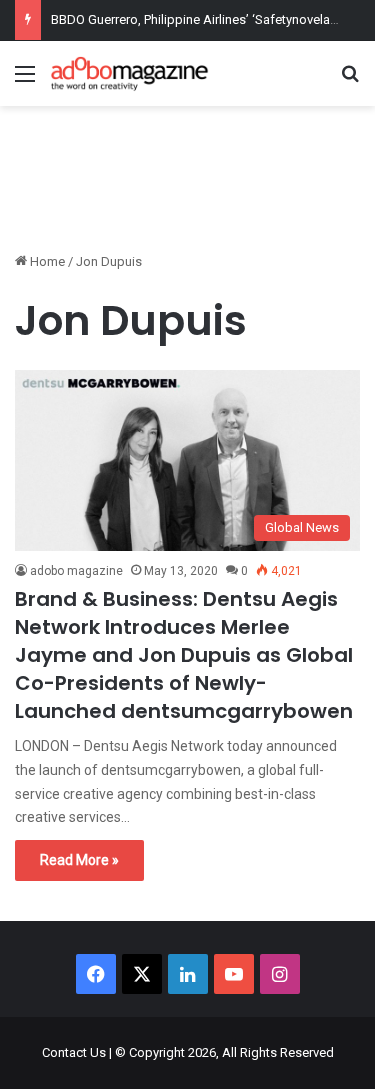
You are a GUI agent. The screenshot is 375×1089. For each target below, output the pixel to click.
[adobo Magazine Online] (130, 73)
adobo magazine (76, 571)
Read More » (79, 860)
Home (46, 261)
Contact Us (74, 1052)
